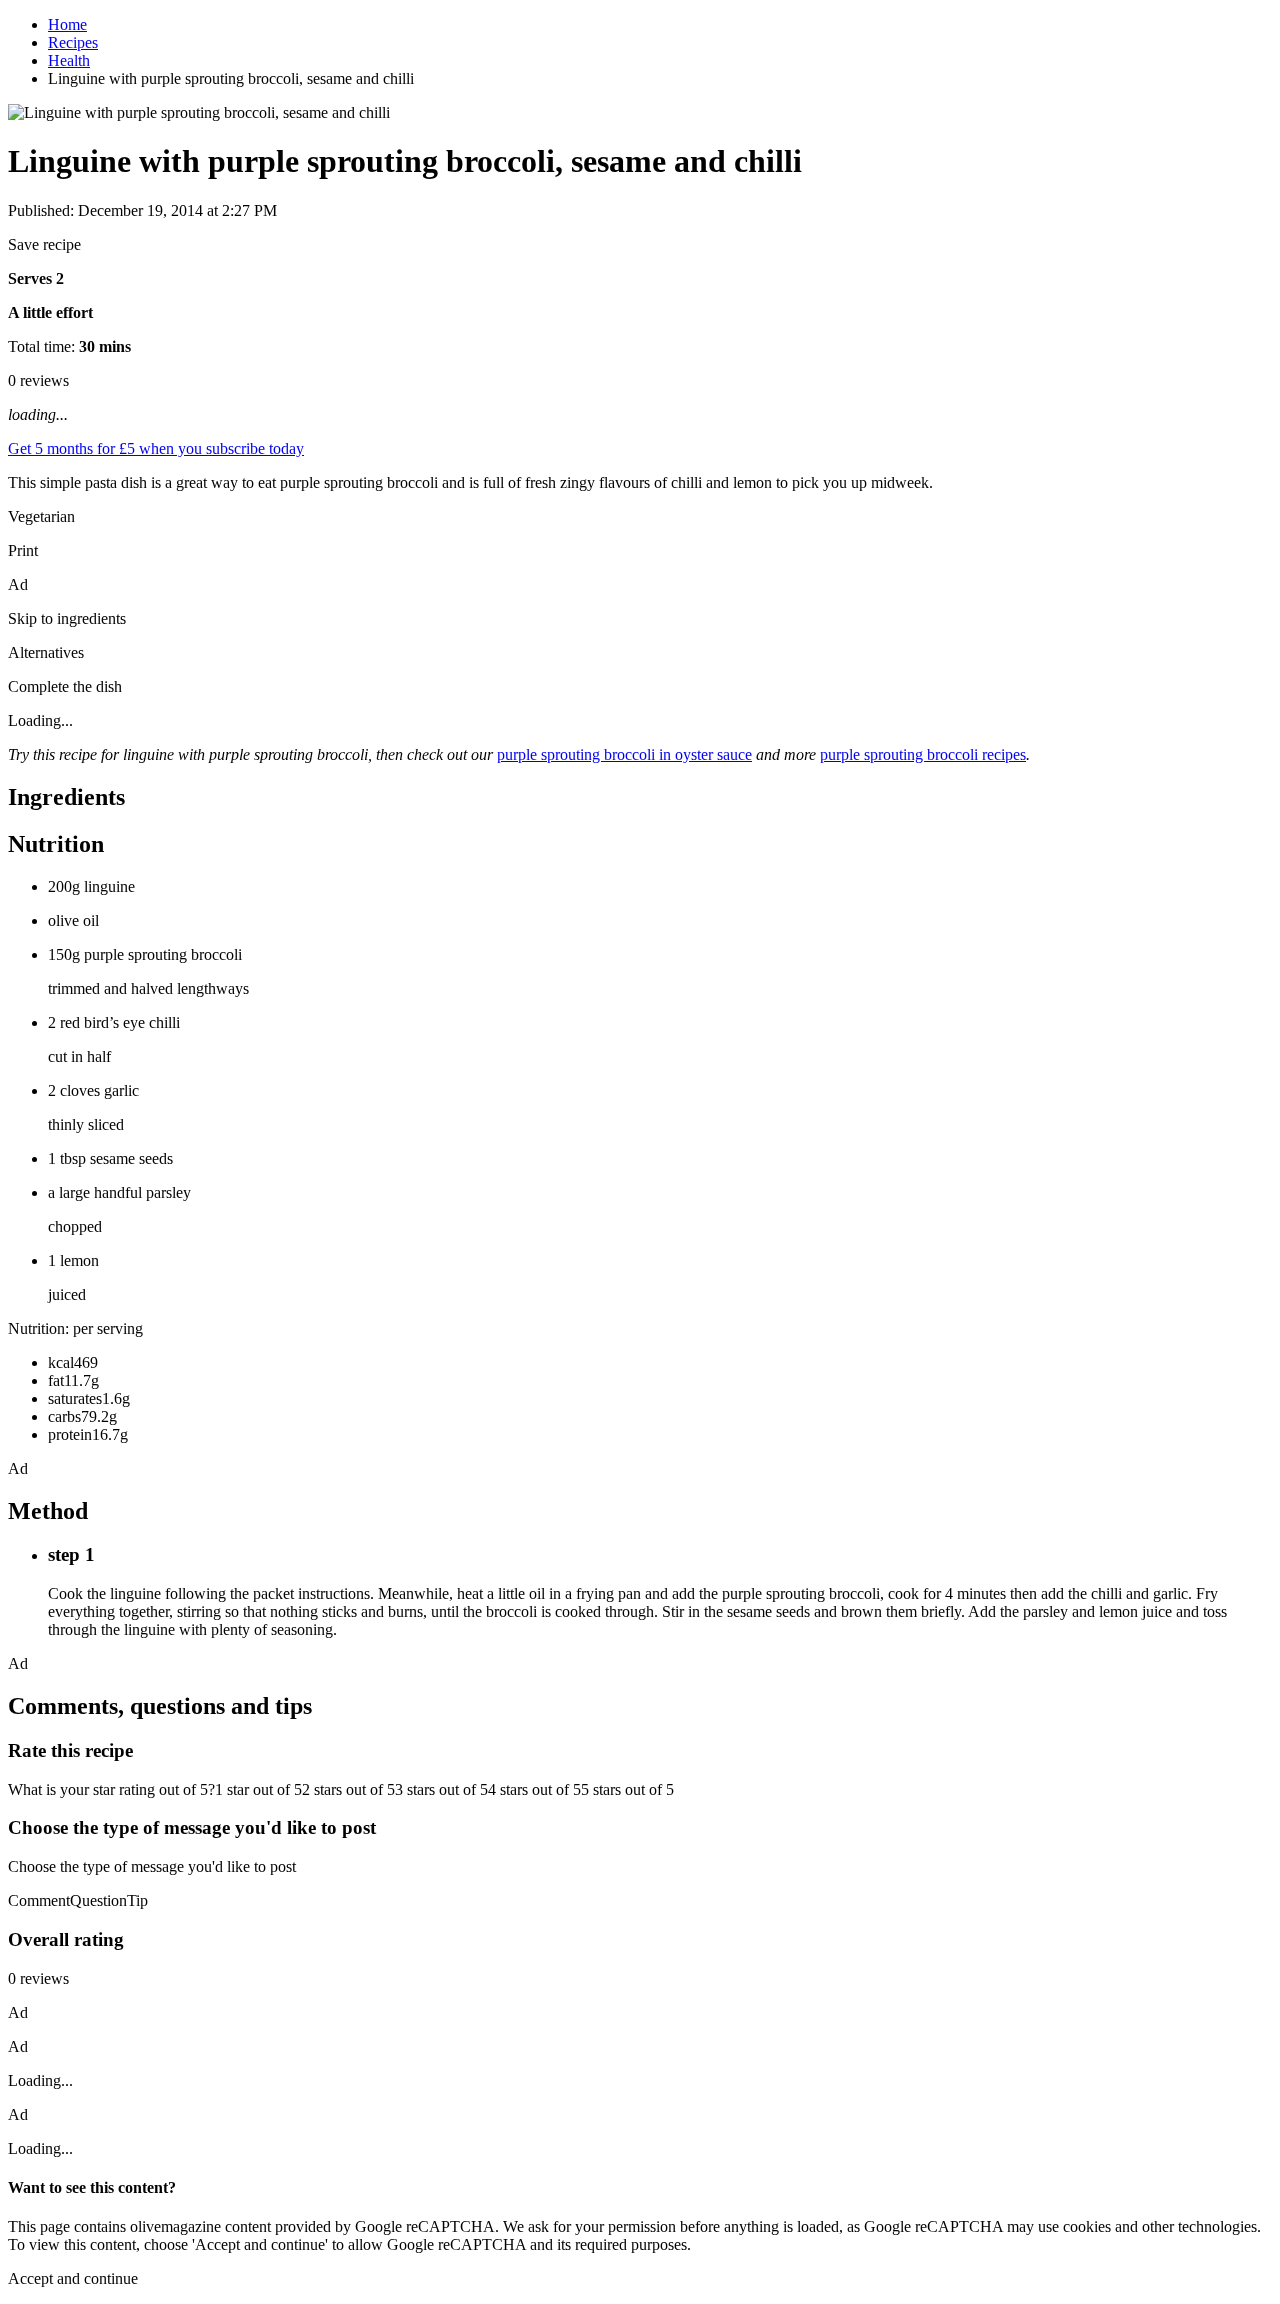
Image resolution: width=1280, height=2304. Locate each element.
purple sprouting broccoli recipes (923, 754)
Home (67, 24)
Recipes (73, 42)
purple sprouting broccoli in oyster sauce (624, 754)
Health (69, 60)
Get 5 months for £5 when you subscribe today (156, 448)
